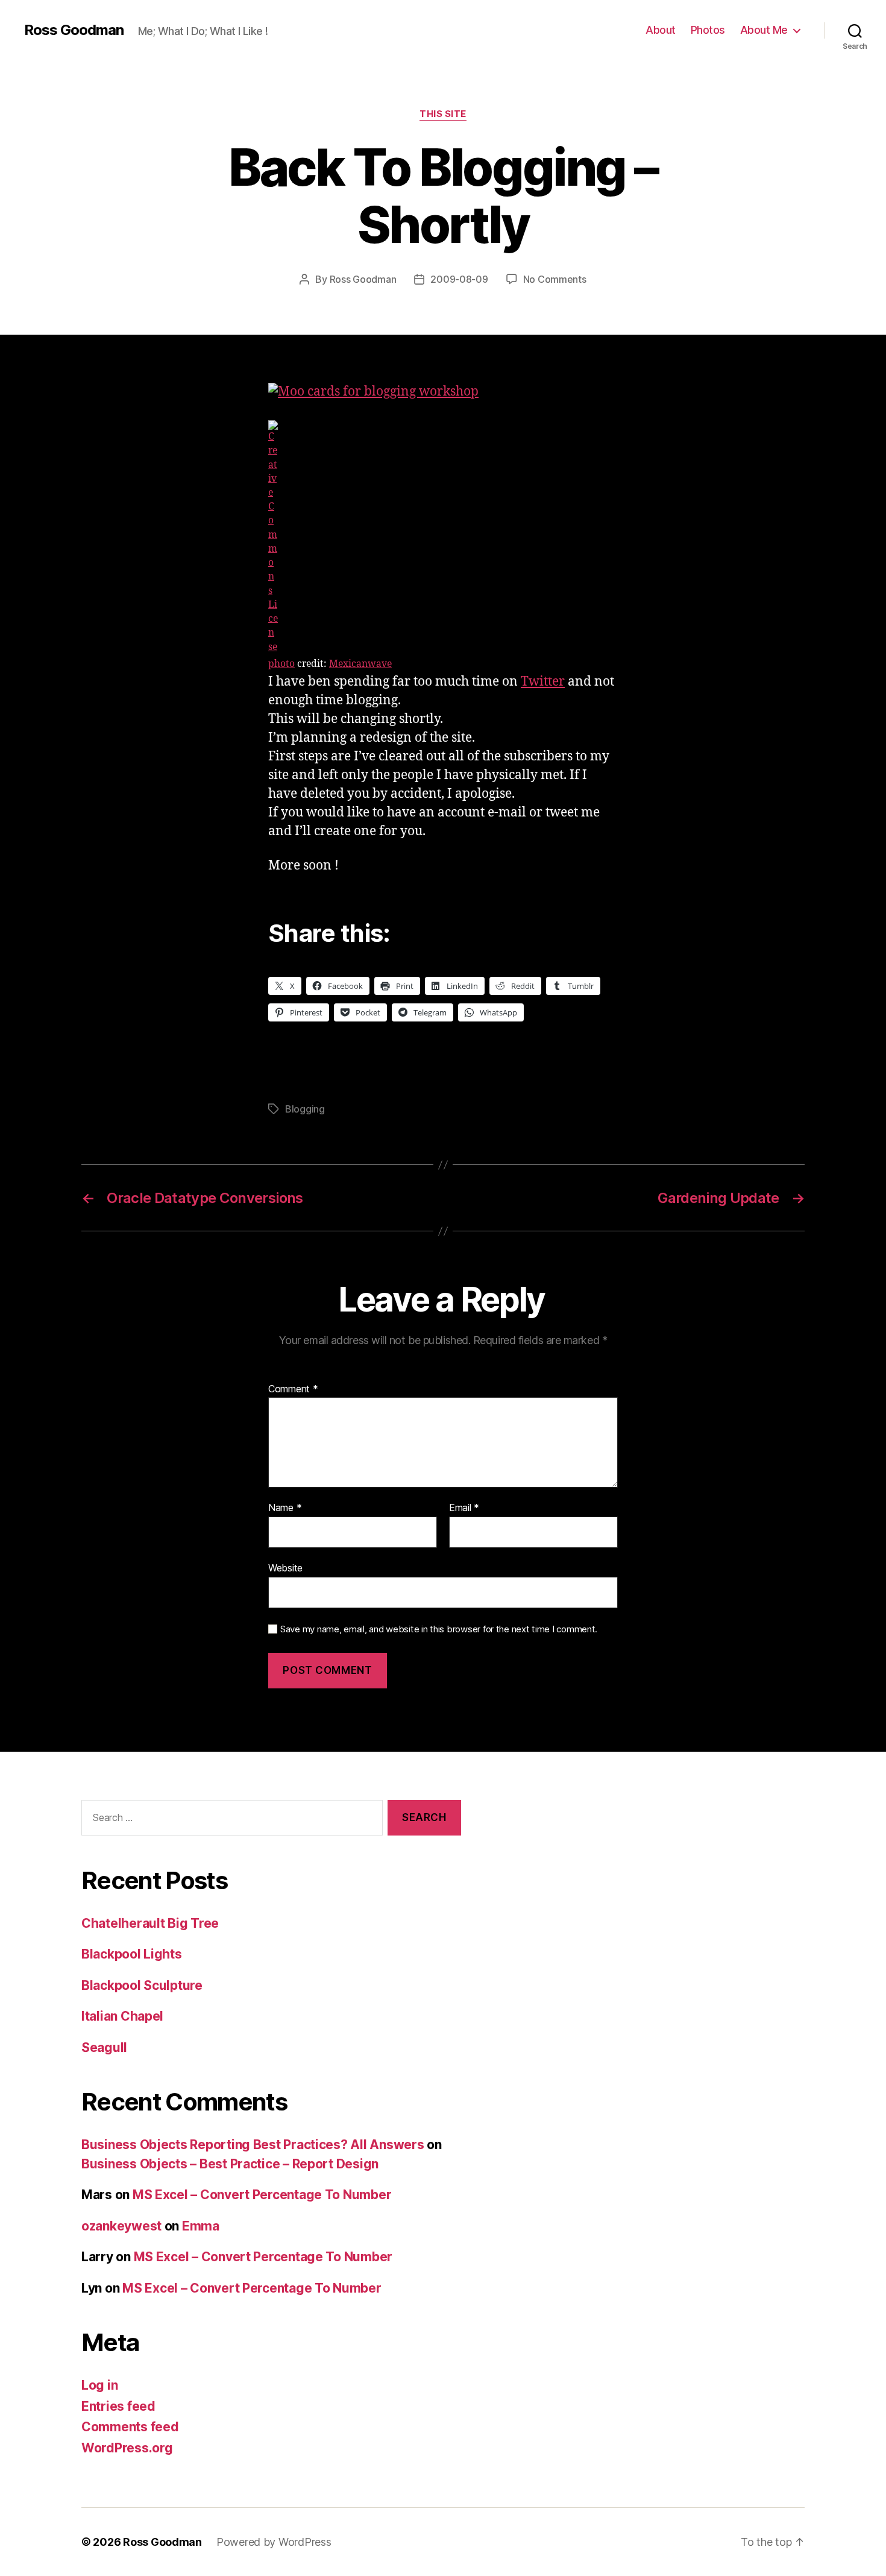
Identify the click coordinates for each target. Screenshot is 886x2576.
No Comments (555, 279)
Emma (201, 2226)
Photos (708, 30)
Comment (293, 1389)
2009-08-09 (459, 279)
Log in (99, 2385)
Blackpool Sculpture (142, 1985)
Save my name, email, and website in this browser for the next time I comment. (439, 1629)
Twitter (543, 682)
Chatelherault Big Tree (150, 1923)
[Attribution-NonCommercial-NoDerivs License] (443, 537)
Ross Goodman (74, 30)
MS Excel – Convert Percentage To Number (262, 2195)
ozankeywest (121, 2226)
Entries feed (118, 2406)
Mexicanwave (360, 664)
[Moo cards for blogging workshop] (443, 392)
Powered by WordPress (274, 2542)
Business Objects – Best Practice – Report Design (230, 2164)
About (661, 30)
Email (464, 1508)
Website (285, 1567)
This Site (443, 114)
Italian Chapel (122, 2016)
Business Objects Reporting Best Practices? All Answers (253, 2145)
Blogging (305, 1109)
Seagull (104, 2047)
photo (281, 664)
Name (285, 1508)
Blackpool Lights (132, 1954)
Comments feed (130, 2427)
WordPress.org (127, 2448)
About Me (764, 30)
